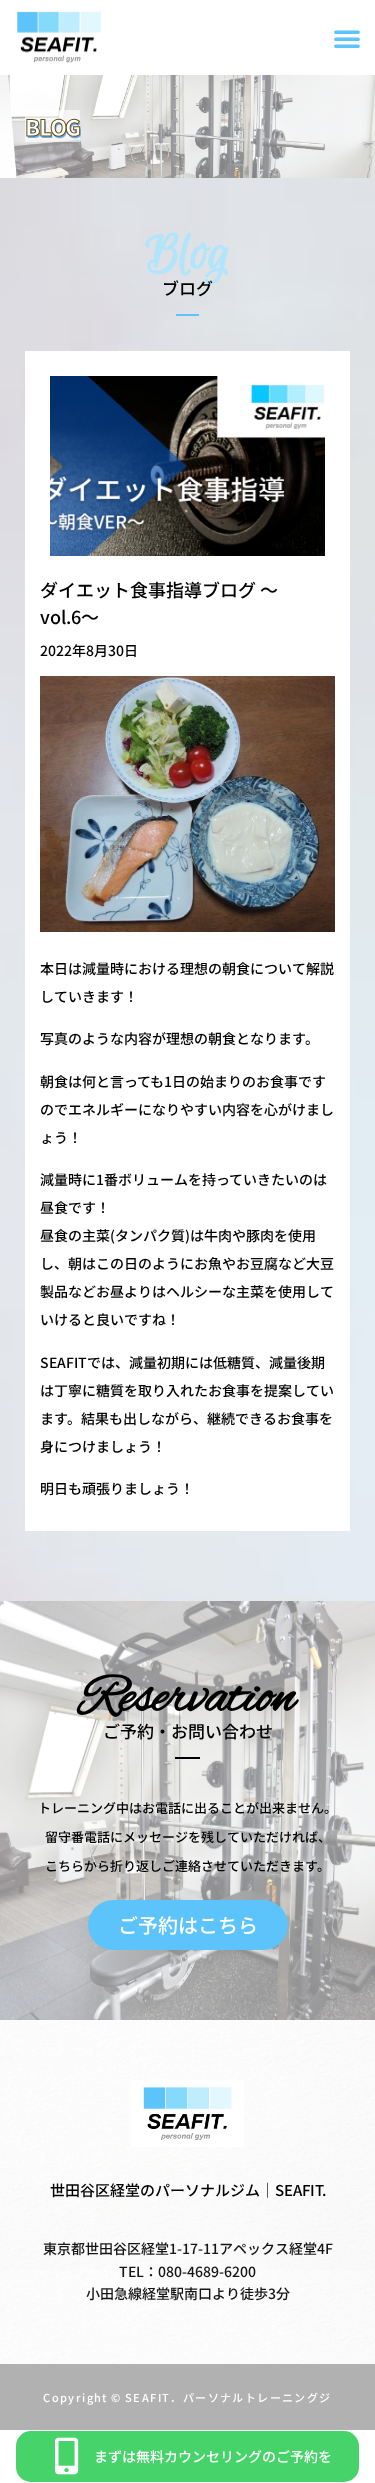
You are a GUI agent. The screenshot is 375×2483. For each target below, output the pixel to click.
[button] (347, 38)
